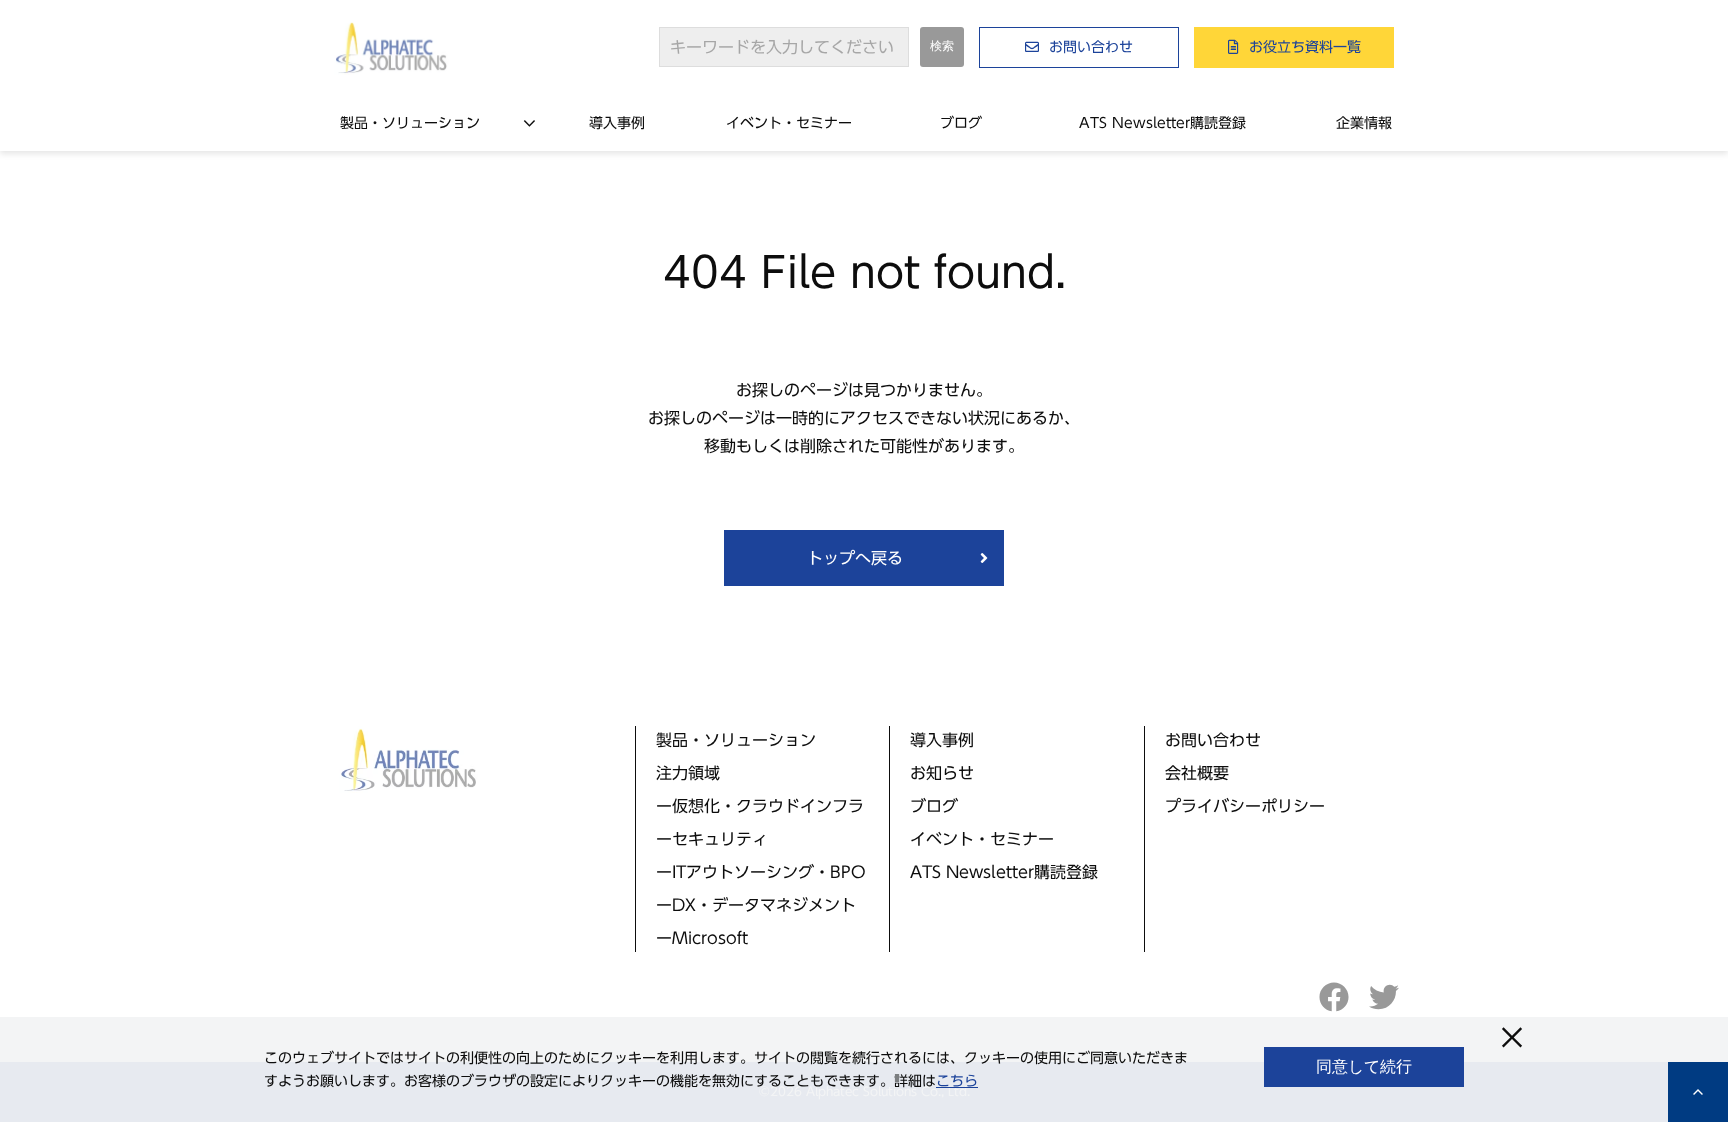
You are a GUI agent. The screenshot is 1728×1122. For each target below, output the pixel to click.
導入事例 (617, 123)
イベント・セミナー (789, 123)
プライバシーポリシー (1245, 806)
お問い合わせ (1091, 47)
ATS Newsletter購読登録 (1162, 123)
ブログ (961, 123)
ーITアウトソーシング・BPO (761, 872)
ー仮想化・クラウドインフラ (760, 806)
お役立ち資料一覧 (1305, 47)
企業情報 (1364, 123)
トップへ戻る (855, 558)
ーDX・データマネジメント (756, 905)
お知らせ (942, 773)
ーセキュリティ (712, 839)
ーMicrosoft (702, 938)
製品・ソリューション (410, 123)
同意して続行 (1364, 1066)
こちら (957, 1081)
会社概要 (1197, 773)
